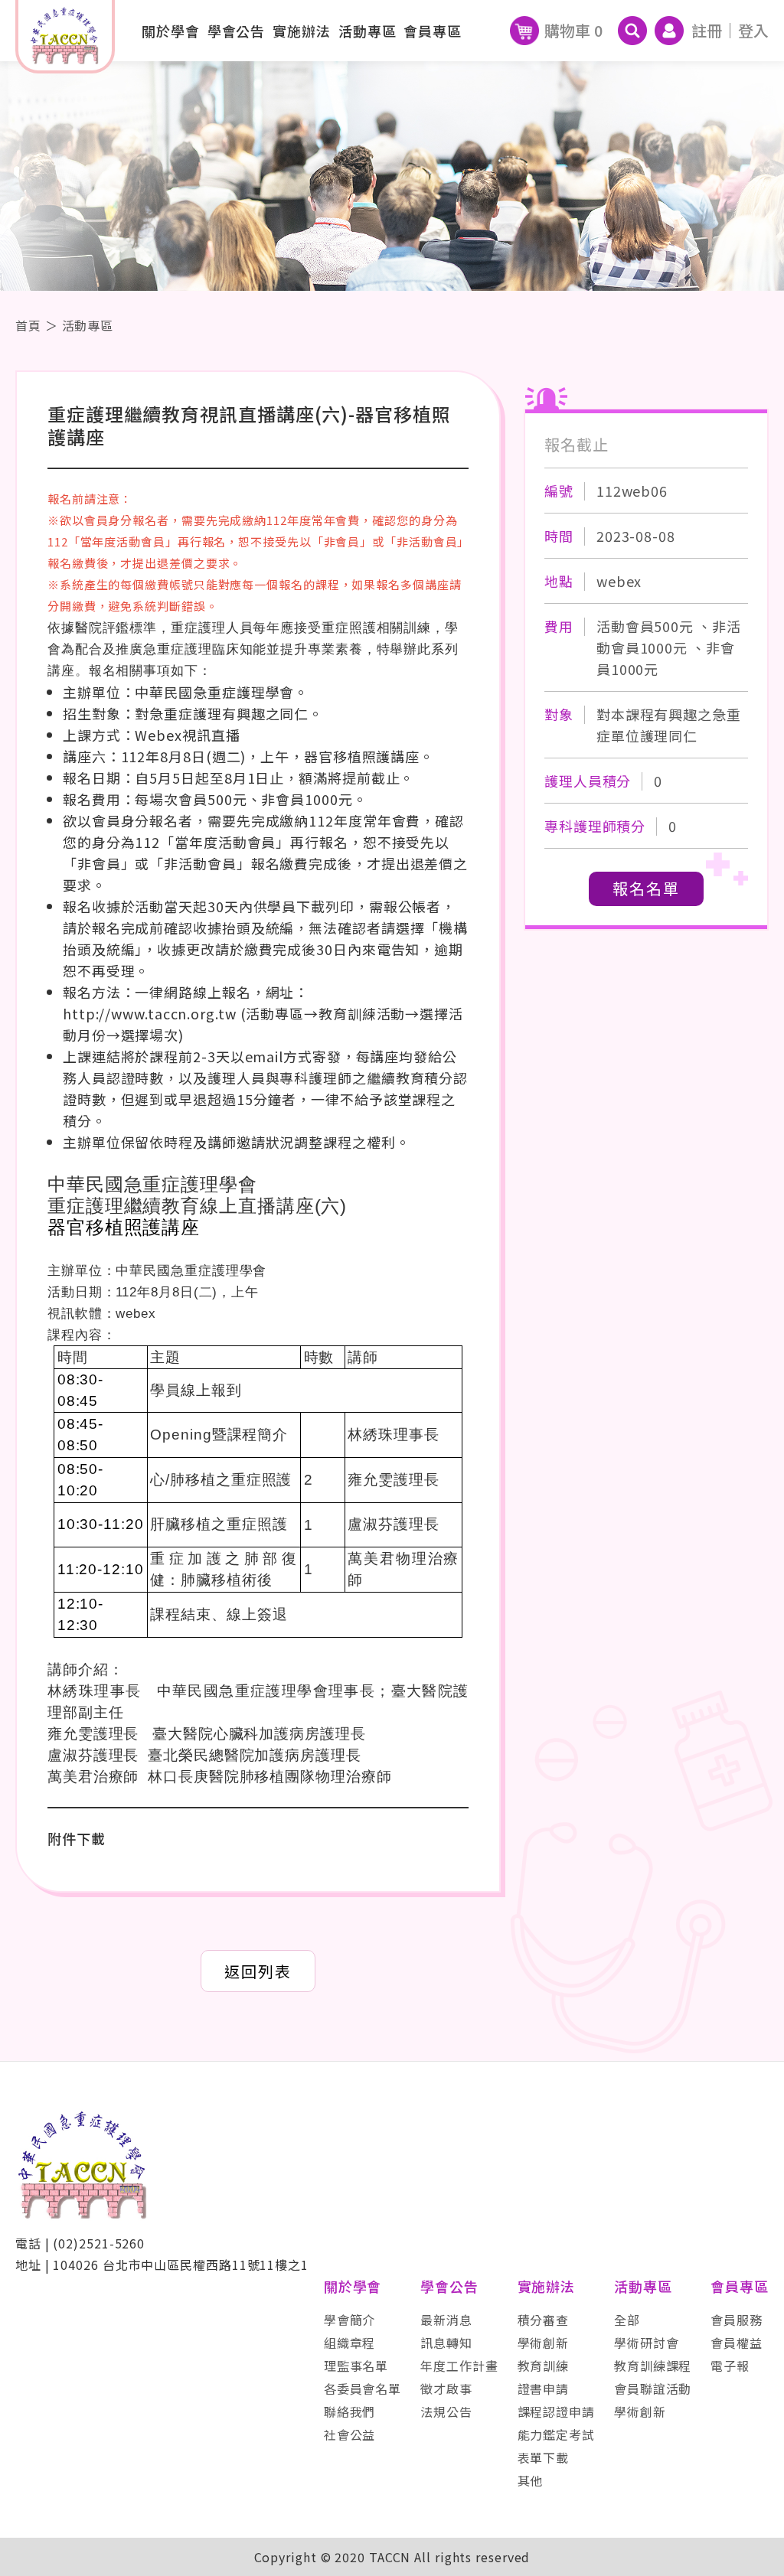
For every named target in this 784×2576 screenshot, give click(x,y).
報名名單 (646, 889)
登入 (753, 30)
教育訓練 (544, 2366)
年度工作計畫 (459, 2366)
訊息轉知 (446, 2343)
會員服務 (737, 2320)
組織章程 (350, 2343)
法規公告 (446, 2411)
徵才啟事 (446, 2389)
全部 (627, 2320)
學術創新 (544, 2343)
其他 (531, 2480)
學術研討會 (647, 2343)
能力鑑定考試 (556, 2434)
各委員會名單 (363, 2389)
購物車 (573, 30)
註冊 (707, 30)
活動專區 (88, 325)
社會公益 (350, 2434)
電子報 (730, 2366)
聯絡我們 (350, 2411)
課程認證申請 (556, 2411)
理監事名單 (356, 2366)
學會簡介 (350, 2320)
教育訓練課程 (653, 2366)
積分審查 (544, 2320)
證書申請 (544, 2389)
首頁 (28, 325)
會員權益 (737, 2343)
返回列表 (258, 1971)
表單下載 (544, 2457)
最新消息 (446, 2320)
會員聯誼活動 (653, 2389)
